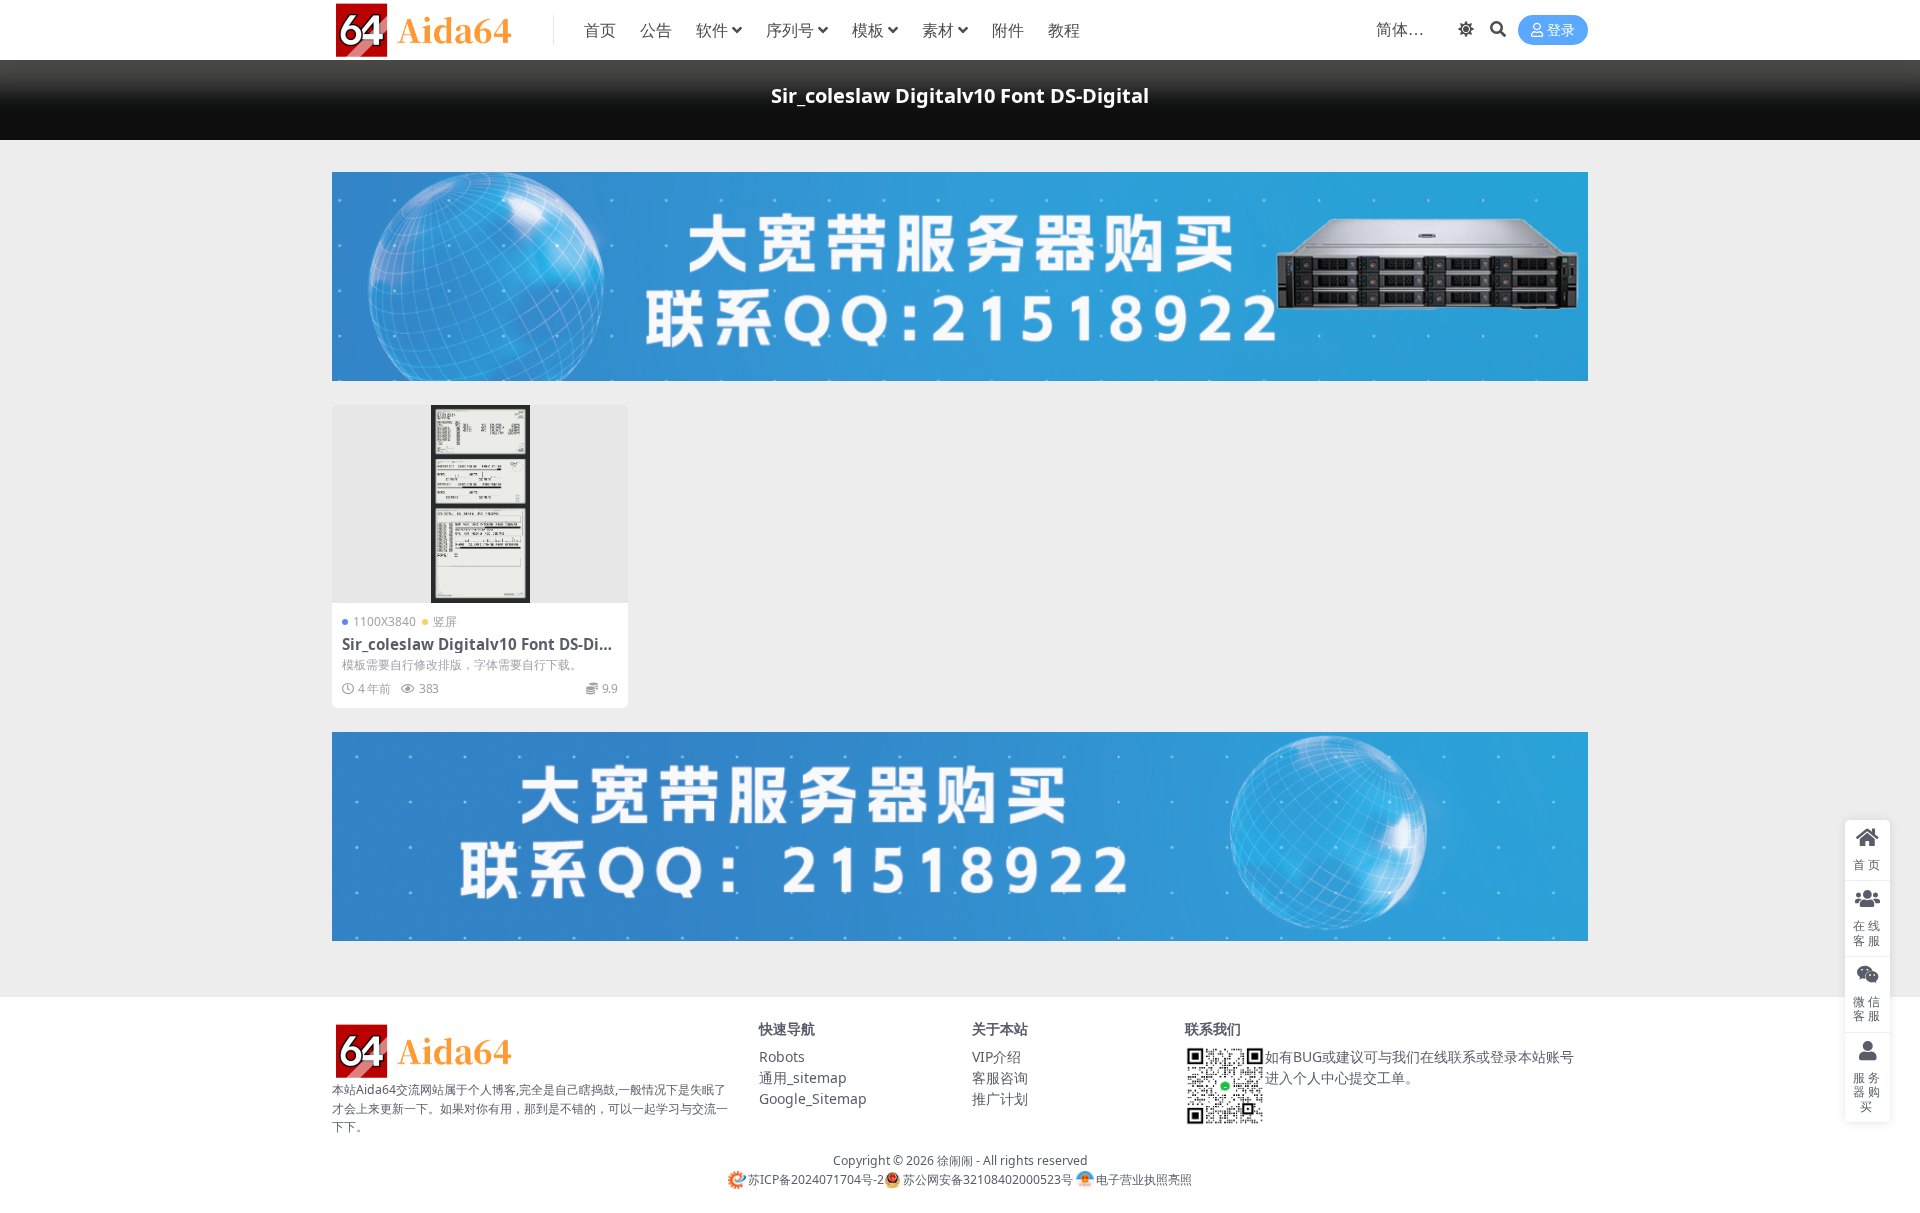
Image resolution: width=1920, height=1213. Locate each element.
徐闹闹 (955, 1160)
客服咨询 (1000, 1077)
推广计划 (1000, 1098)
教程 (1064, 30)
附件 (1008, 30)
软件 (712, 30)
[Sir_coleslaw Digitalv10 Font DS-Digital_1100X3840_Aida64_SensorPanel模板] (480, 503)
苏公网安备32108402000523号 (987, 1179)
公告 (656, 30)
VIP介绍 (996, 1056)
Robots (782, 1056)
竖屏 (445, 621)
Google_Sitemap (813, 1098)
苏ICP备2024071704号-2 (816, 1179)
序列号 (790, 30)
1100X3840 (384, 621)
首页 (600, 30)
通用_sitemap (803, 1077)
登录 (1561, 30)
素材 (938, 30)
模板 (868, 30)
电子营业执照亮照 (1144, 1179)
